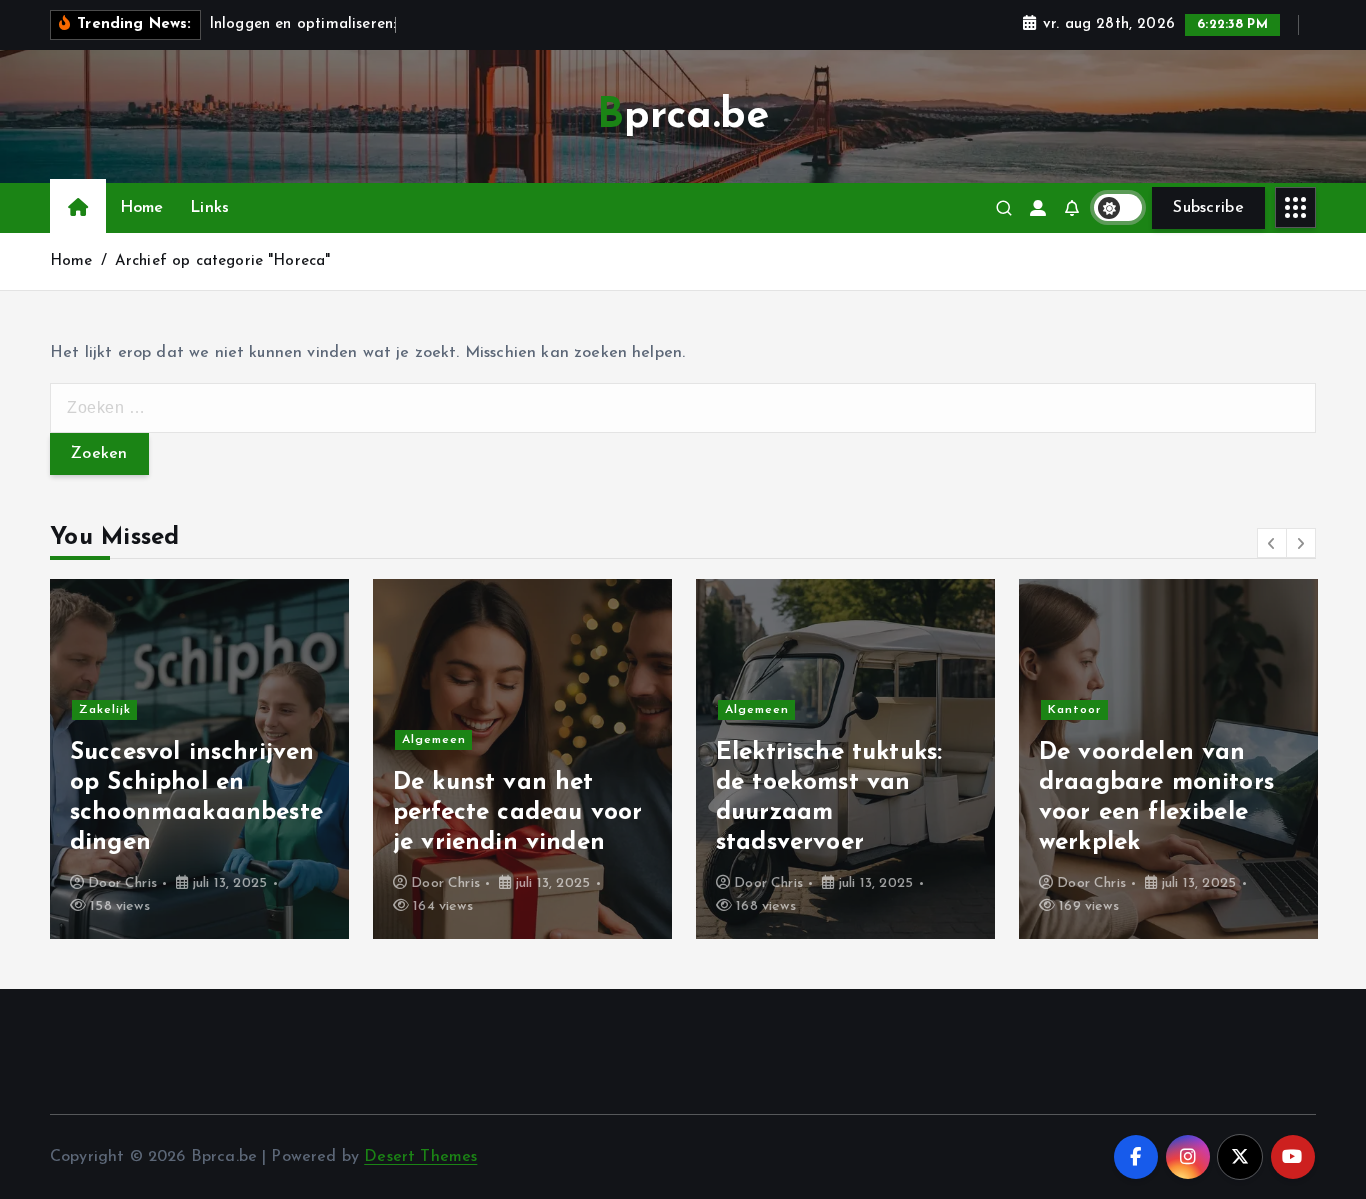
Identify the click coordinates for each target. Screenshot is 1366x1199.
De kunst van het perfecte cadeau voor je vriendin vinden (517, 813)
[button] (1272, 543)
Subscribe (1208, 208)
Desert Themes (420, 1157)
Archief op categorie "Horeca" (223, 261)
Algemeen (434, 740)
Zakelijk (105, 710)
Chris (141, 883)
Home (142, 208)
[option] (199, 759)
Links (209, 208)
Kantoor (1075, 710)
